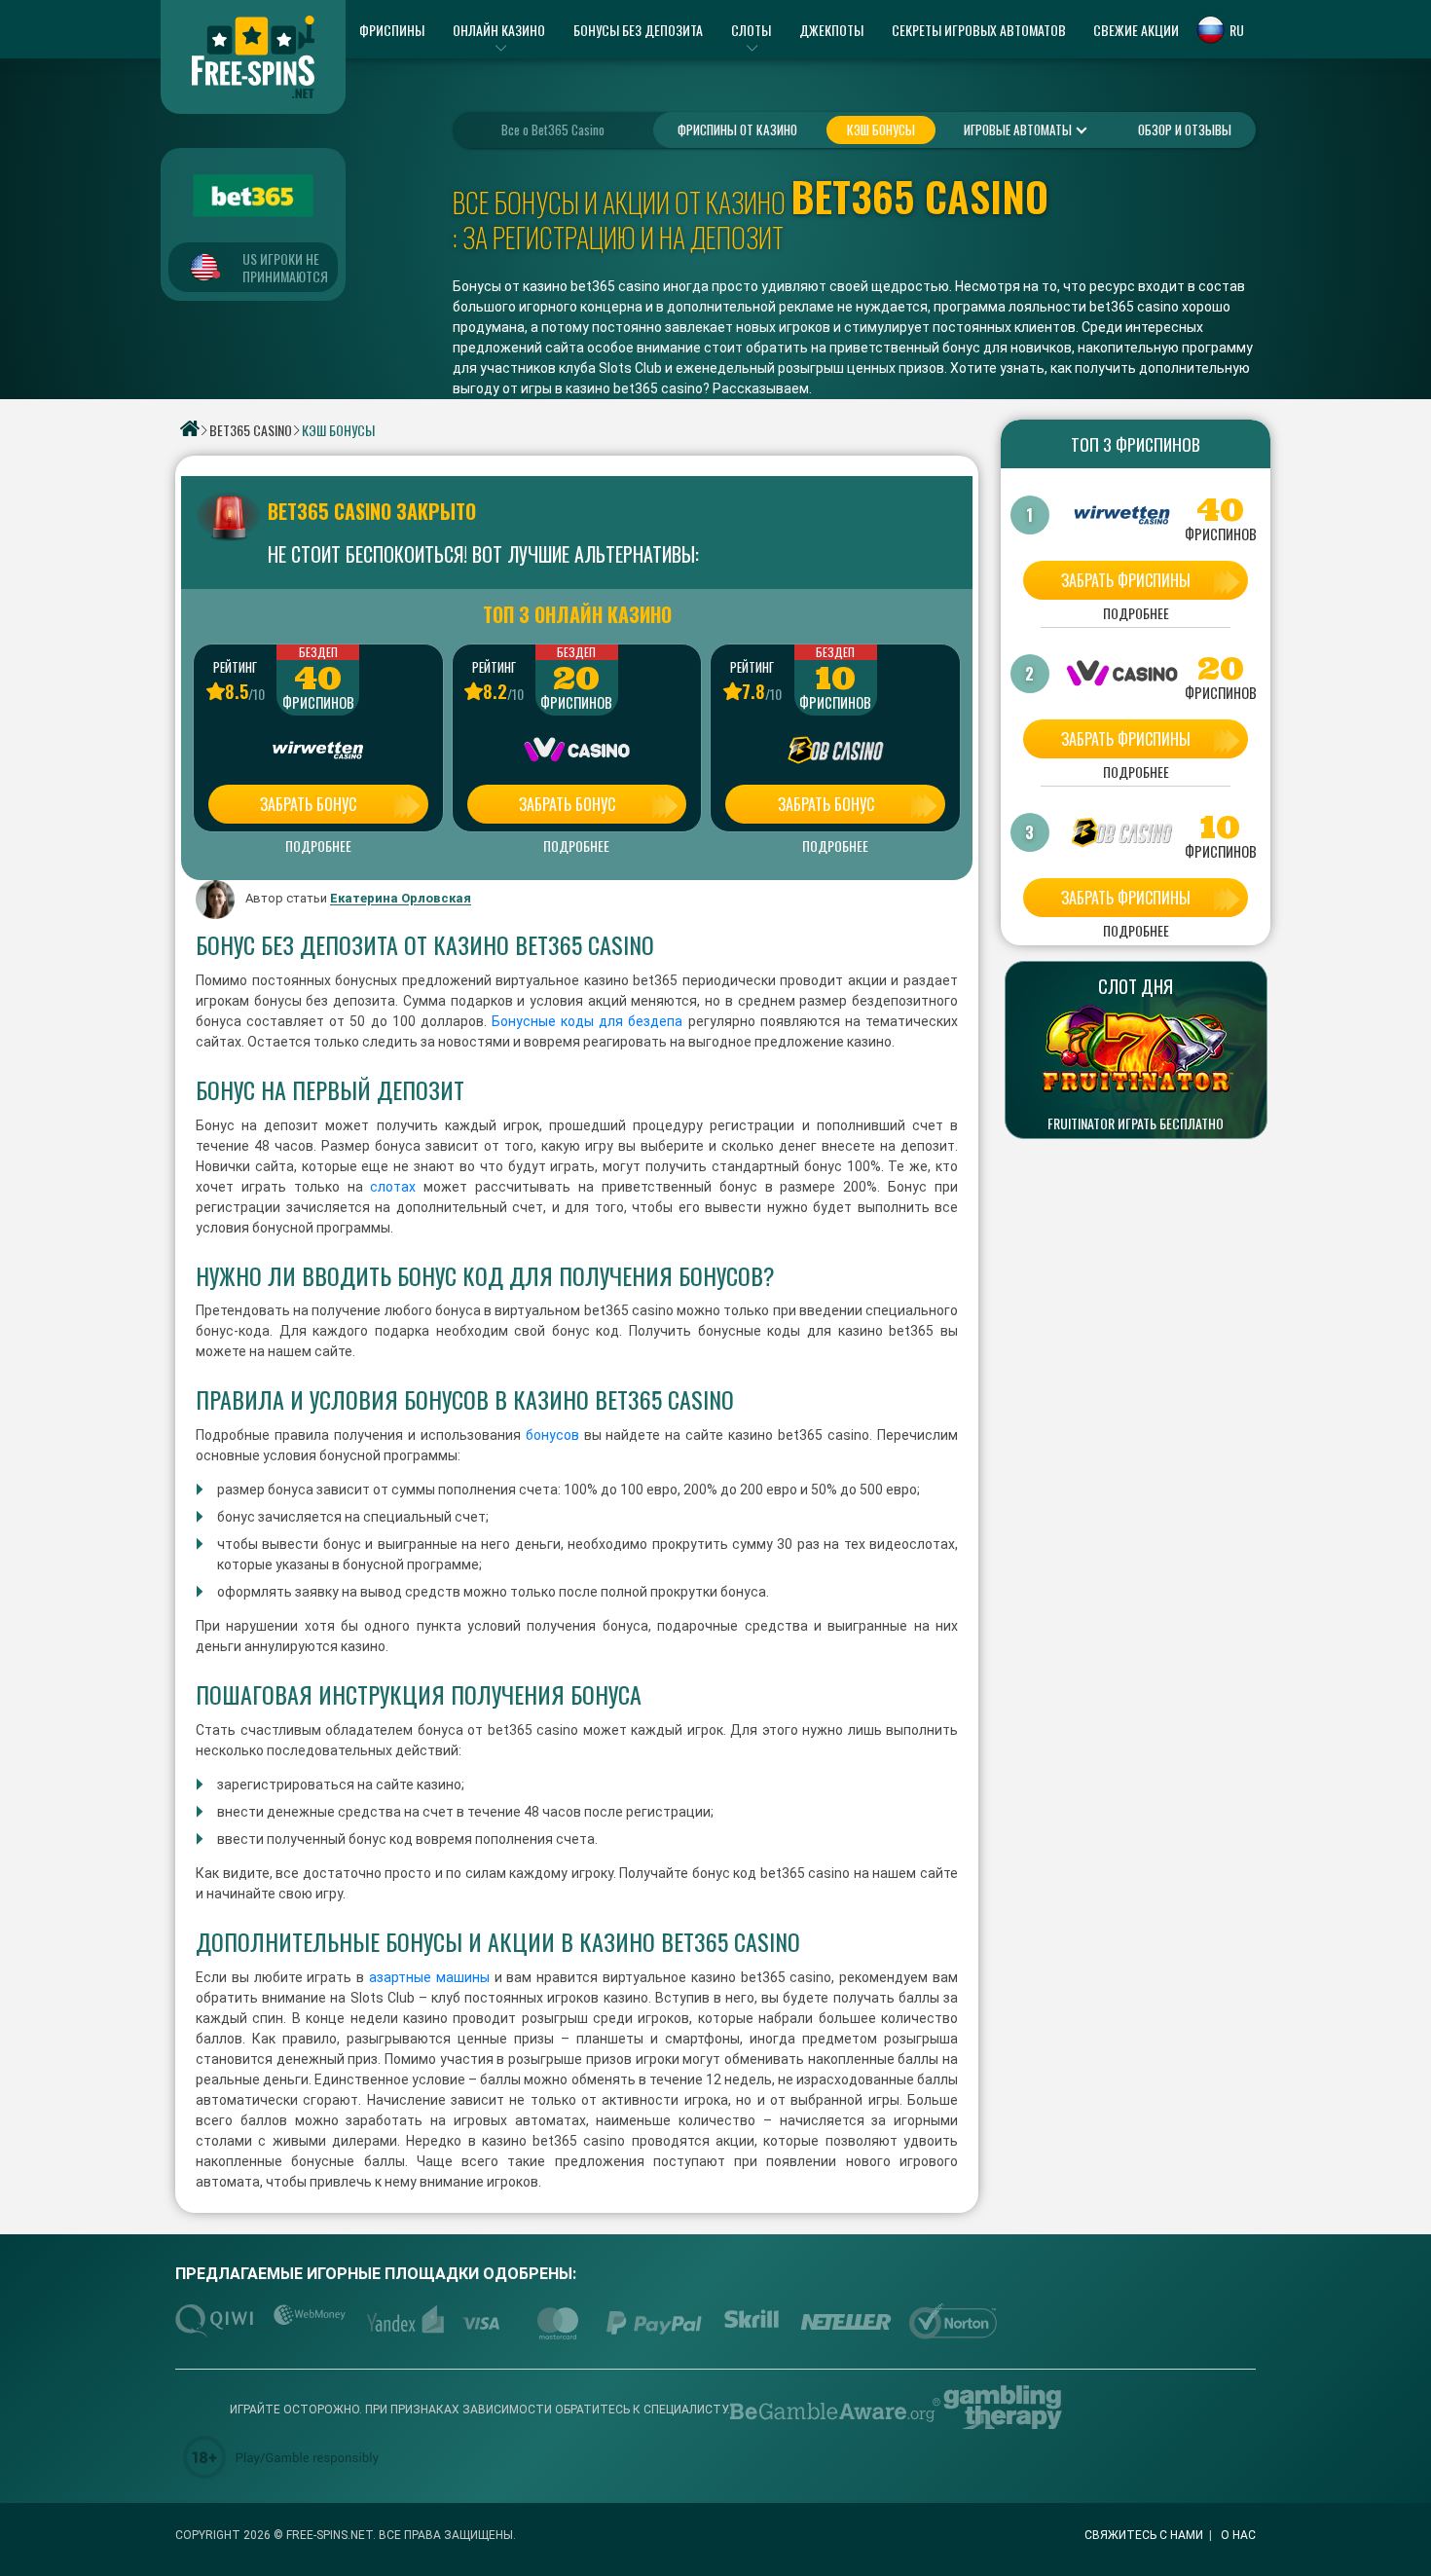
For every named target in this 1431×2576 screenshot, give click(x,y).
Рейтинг (235, 667)
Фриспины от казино (737, 129)
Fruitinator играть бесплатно (1136, 1123)
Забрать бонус (308, 804)
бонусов (552, 1435)
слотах (390, 1187)
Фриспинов (318, 703)
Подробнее (318, 846)
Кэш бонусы (881, 129)
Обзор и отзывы (1185, 129)
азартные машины (429, 1977)
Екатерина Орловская (401, 899)
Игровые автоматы (1019, 129)
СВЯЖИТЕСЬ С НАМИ (1144, 2535)
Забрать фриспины (1126, 580)
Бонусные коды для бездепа (587, 1021)
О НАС (1238, 2535)
